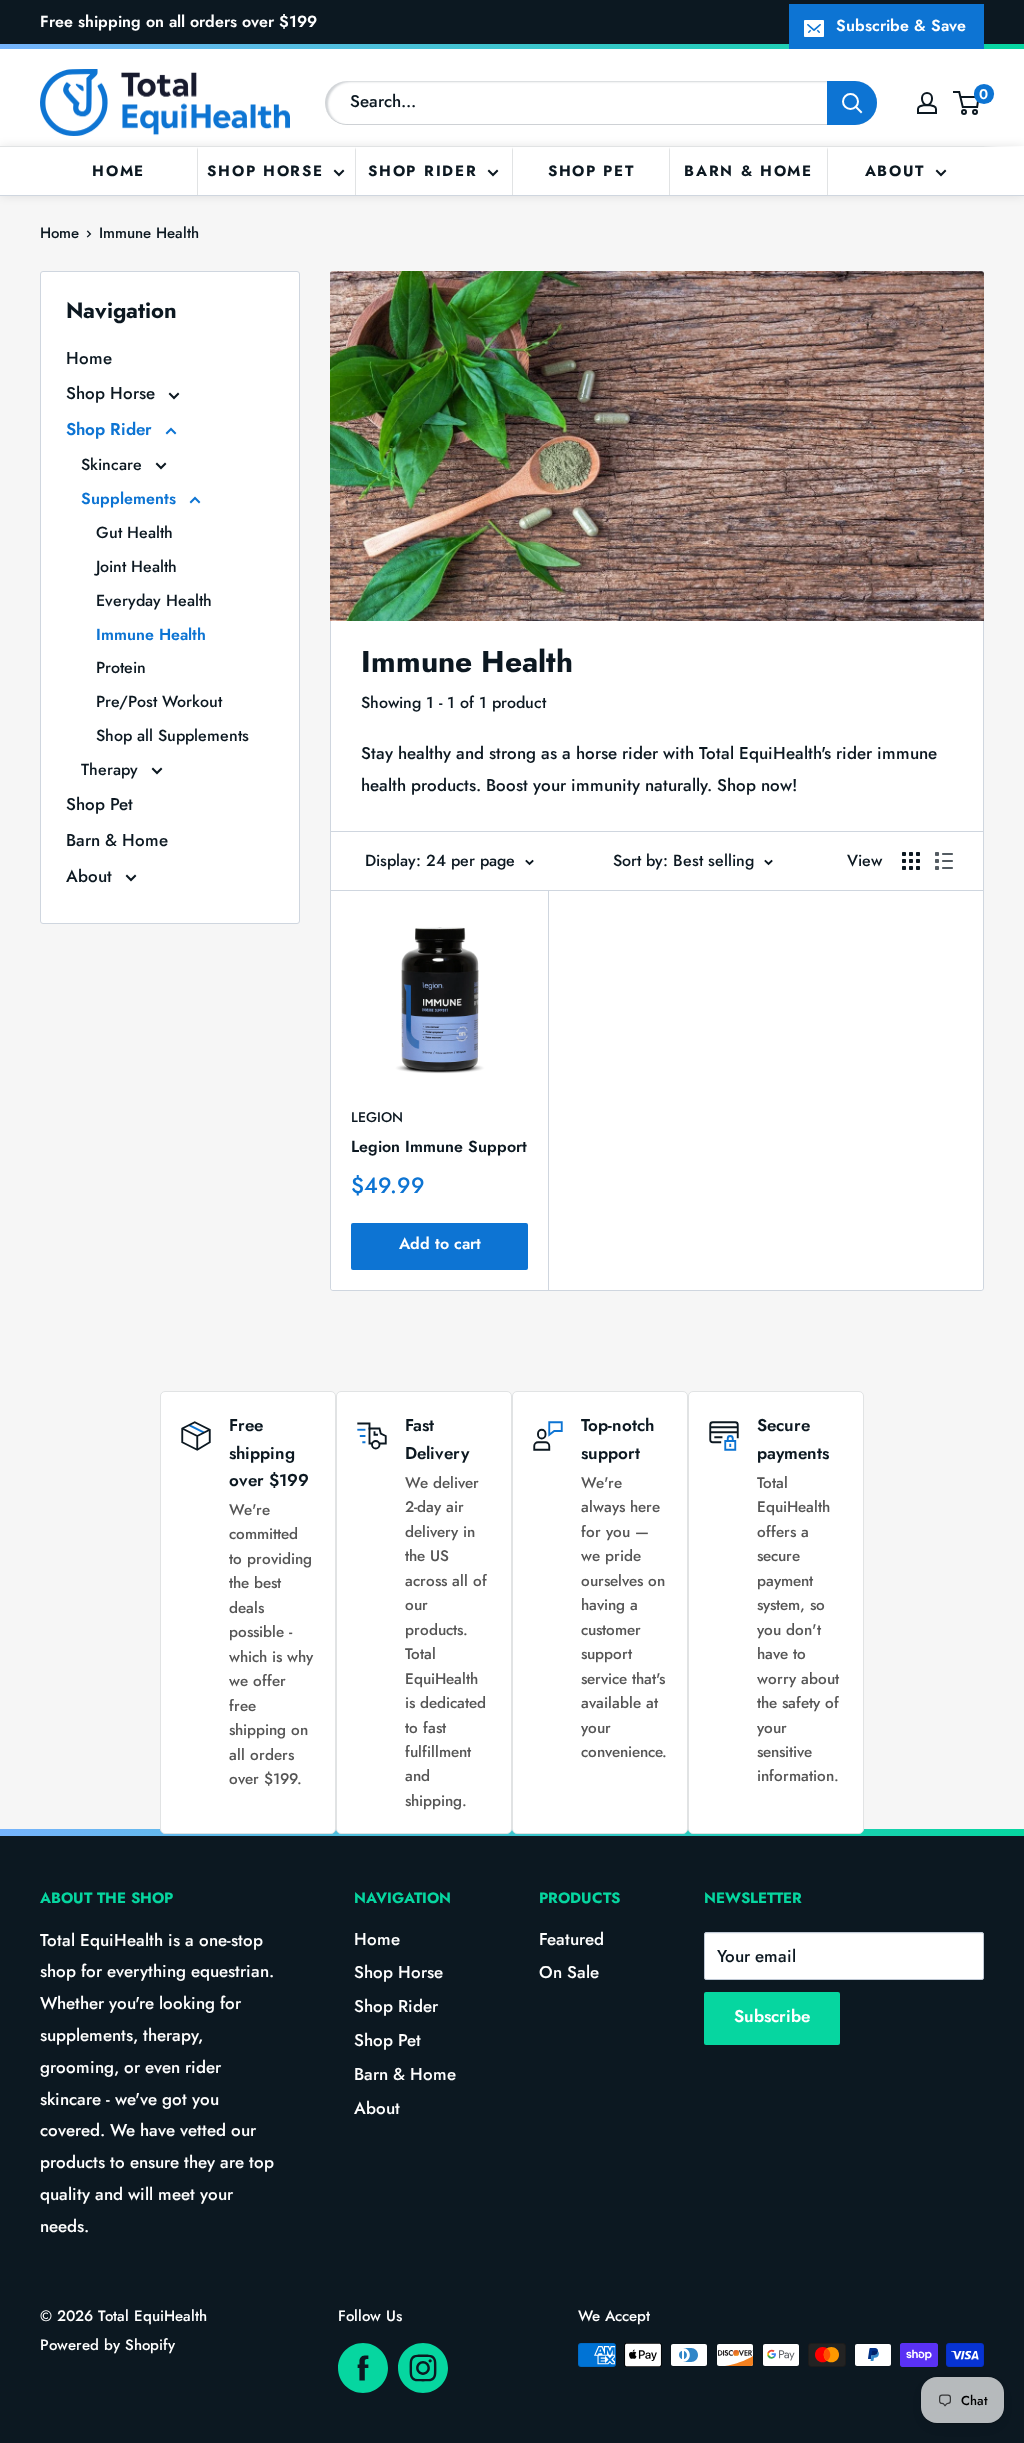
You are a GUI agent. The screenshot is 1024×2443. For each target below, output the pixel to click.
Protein (121, 667)
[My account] (927, 103)
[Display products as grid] (911, 861)
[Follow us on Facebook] (363, 2368)
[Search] (852, 103)
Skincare (114, 464)
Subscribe (772, 2016)
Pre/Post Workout (159, 701)
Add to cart (440, 1243)
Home (118, 171)
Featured (571, 1939)
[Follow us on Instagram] (423, 2368)
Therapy (112, 769)
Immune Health (149, 233)
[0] (967, 103)
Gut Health (134, 532)
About (895, 171)
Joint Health (136, 566)
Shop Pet (591, 171)
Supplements (131, 498)
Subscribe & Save (901, 25)
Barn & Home (748, 171)
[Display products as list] (944, 861)
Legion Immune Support (439, 1146)
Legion (377, 1117)
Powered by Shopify (107, 2345)
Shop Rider (422, 171)
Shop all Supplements (172, 735)
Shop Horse (265, 171)
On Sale (569, 1972)
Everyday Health (154, 600)
